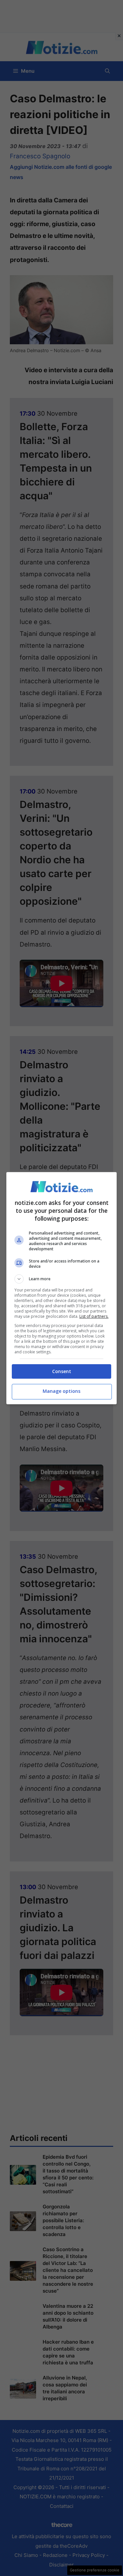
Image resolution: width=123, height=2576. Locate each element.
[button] (62, 1279)
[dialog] (62, 1288)
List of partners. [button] (94, 1316)
